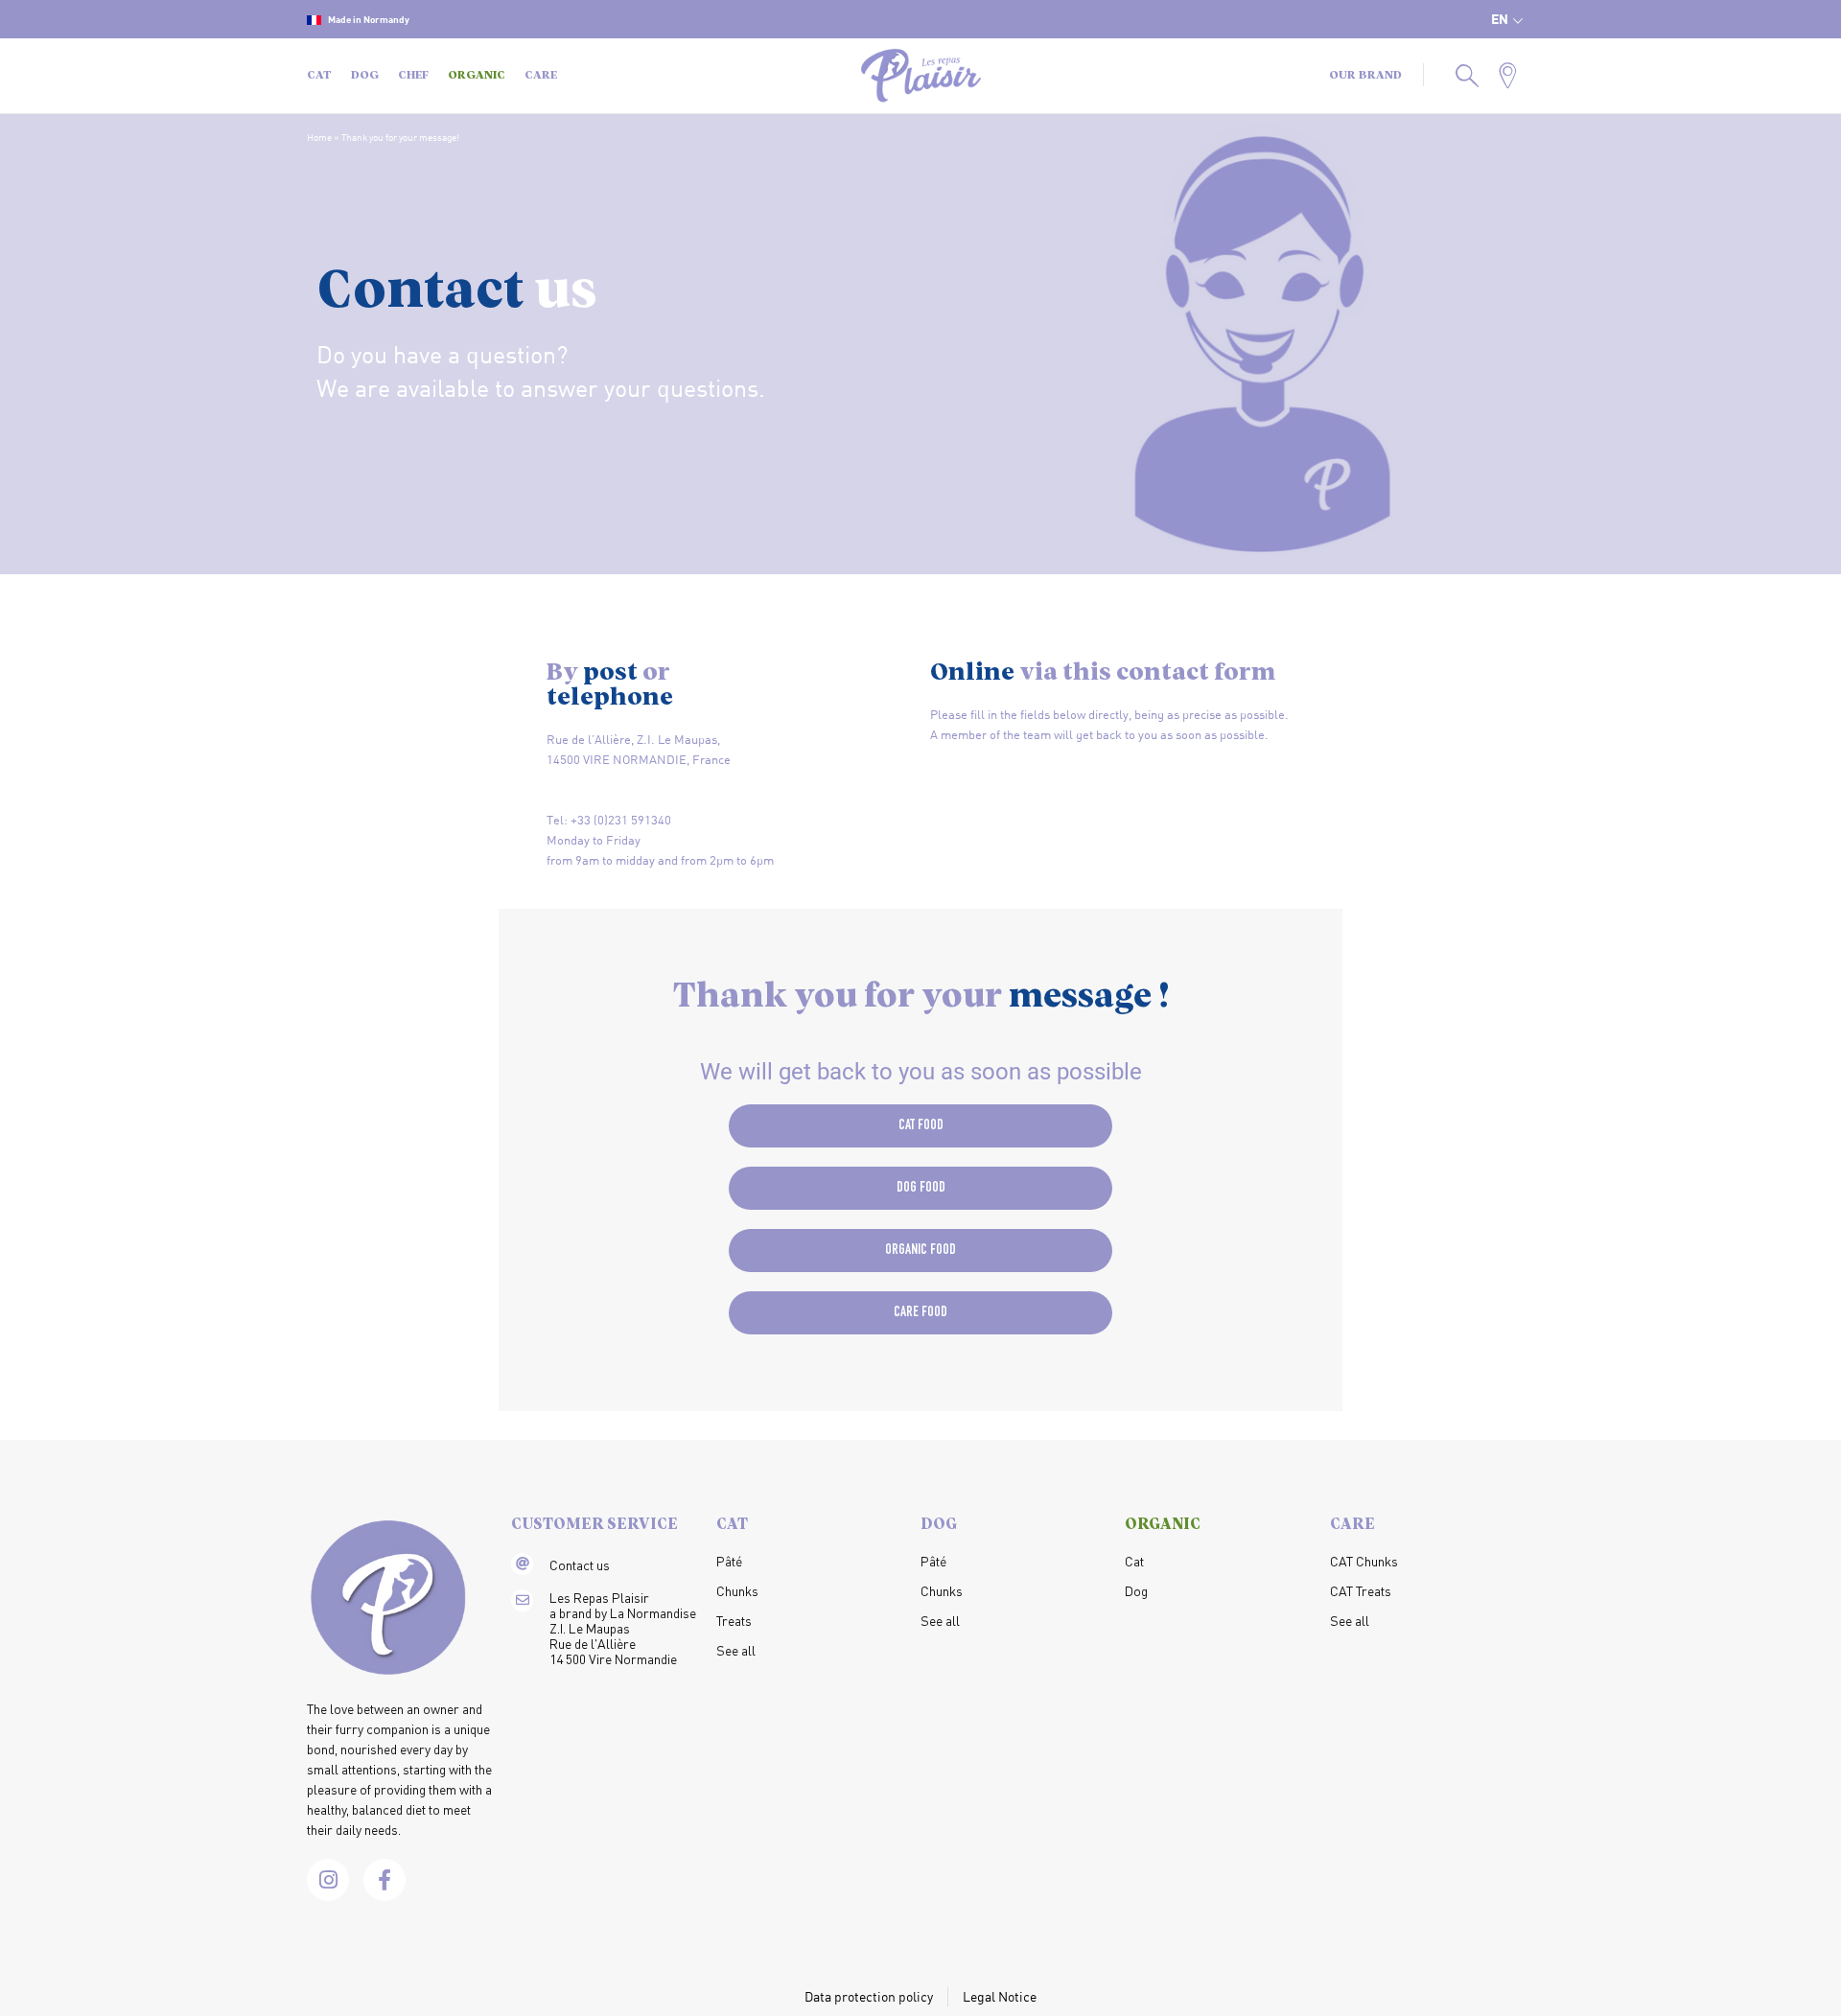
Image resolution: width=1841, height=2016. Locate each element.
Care (1352, 1525)
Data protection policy (869, 1996)
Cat (732, 1525)
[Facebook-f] (385, 1880)
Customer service (594, 1525)
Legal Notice (1000, 1996)
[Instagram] (328, 1880)
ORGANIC (1163, 1525)
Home (319, 137)
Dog (939, 1525)
